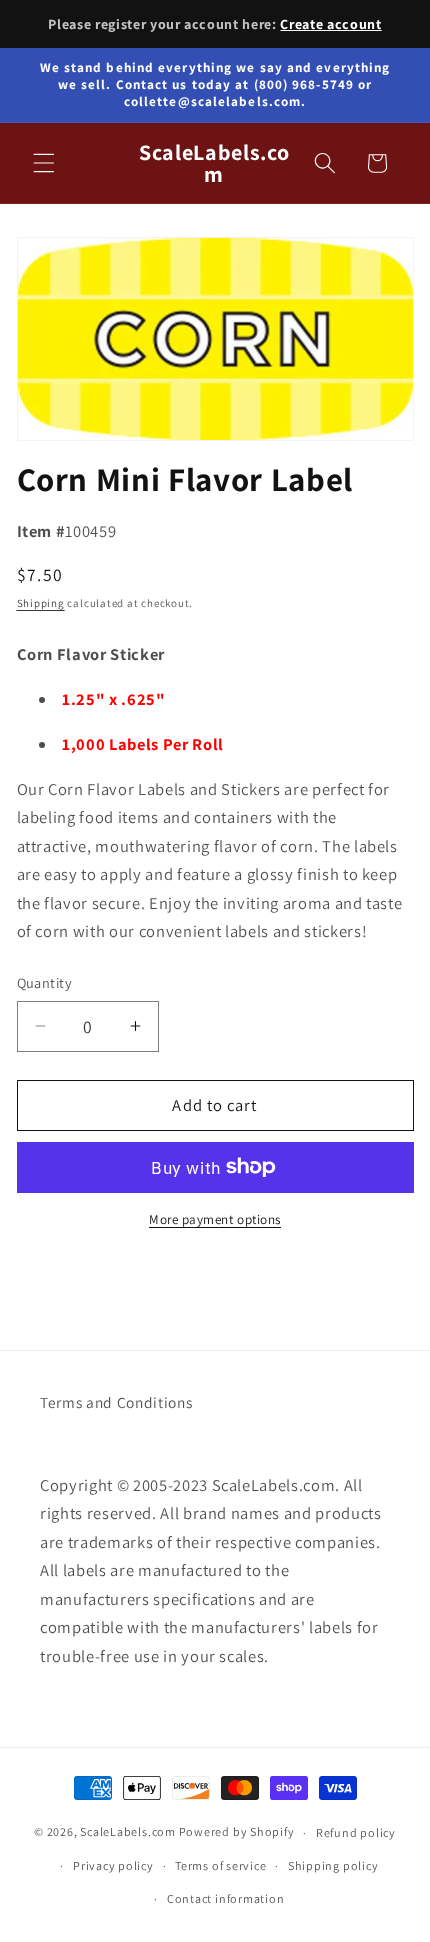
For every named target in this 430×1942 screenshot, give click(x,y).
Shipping (41, 603)
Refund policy (356, 1832)
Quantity (45, 982)
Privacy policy (113, 1865)
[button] (44, 163)
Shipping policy (333, 1865)
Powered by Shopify (237, 1832)
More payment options (215, 1219)
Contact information (226, 1898)
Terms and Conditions (116, 1402)
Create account (330, 24)
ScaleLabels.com (128, 1832)
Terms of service (220, 1865)
